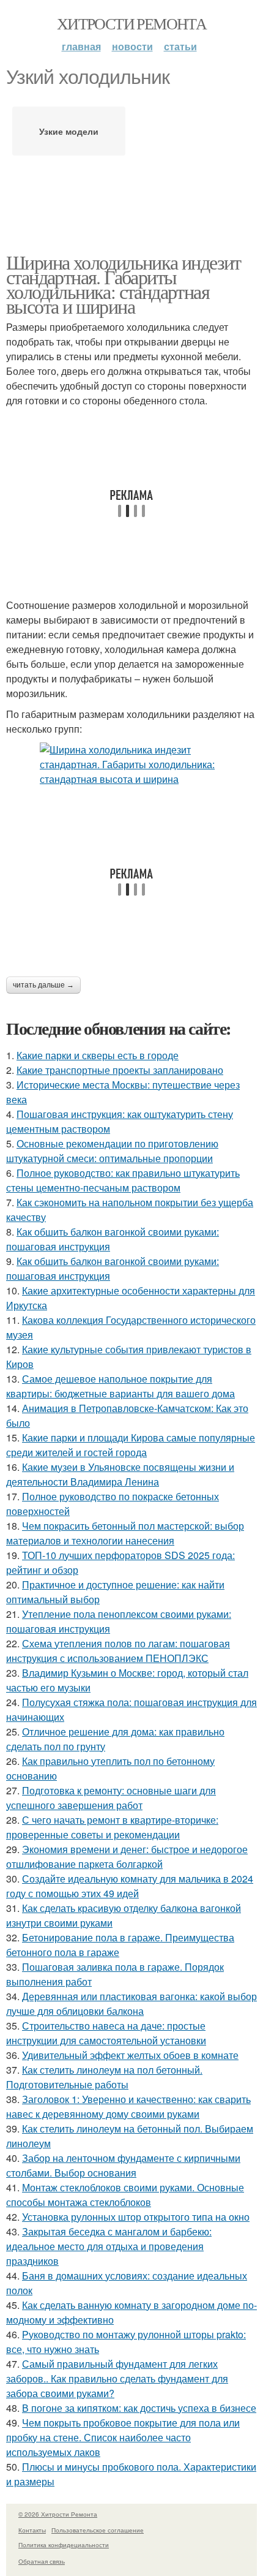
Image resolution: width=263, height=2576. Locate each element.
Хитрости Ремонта (131, 23)
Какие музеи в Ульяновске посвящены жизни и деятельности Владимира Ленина (120, 1474)
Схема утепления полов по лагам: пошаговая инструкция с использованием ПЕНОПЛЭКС (118, 1651)
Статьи (180, 46)
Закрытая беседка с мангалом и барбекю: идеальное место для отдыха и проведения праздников (109, 2246)
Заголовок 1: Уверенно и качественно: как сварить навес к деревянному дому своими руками (128, 2106)
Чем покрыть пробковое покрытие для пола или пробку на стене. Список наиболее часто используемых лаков (123, 2437)
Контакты (32, 2530)
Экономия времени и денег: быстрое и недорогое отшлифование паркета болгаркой (127, 1856)
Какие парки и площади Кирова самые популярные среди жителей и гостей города (131, 1445)
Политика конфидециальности (64, 2545)
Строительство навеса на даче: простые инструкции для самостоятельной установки (106, 2033)
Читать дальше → (43, 985)
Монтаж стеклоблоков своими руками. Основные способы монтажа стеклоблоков (125, 2195)
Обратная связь (42, 2561)
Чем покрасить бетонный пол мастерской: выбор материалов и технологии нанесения (125, 1533)
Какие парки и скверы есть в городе (98, 1055)
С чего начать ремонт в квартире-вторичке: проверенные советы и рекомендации (112, 1827)
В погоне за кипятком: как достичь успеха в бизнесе (139, 2408)
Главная (81, 46)
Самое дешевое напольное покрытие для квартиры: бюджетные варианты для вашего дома (120, 1386)
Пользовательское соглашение (98, 2530)
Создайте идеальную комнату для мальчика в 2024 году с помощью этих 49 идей (130, 1886)
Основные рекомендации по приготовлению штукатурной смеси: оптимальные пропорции (112, 1151)
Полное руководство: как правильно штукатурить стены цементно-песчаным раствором (123, 1180)
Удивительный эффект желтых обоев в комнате (130, 2055)
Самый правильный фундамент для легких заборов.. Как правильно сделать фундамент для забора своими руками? (117, 2378)
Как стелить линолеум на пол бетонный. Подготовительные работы (104, 2077)
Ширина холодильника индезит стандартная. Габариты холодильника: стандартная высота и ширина (124, 284)
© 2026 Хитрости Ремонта (58, 2514)
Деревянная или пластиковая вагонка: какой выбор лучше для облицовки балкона (131, 2004)
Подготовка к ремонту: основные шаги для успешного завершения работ (111, 1798)
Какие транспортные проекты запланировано (120, 1070)
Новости (132, 46)
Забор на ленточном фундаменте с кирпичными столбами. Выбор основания (123, 2165)
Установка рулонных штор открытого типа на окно (136, 2217)
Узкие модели (69, 131)
